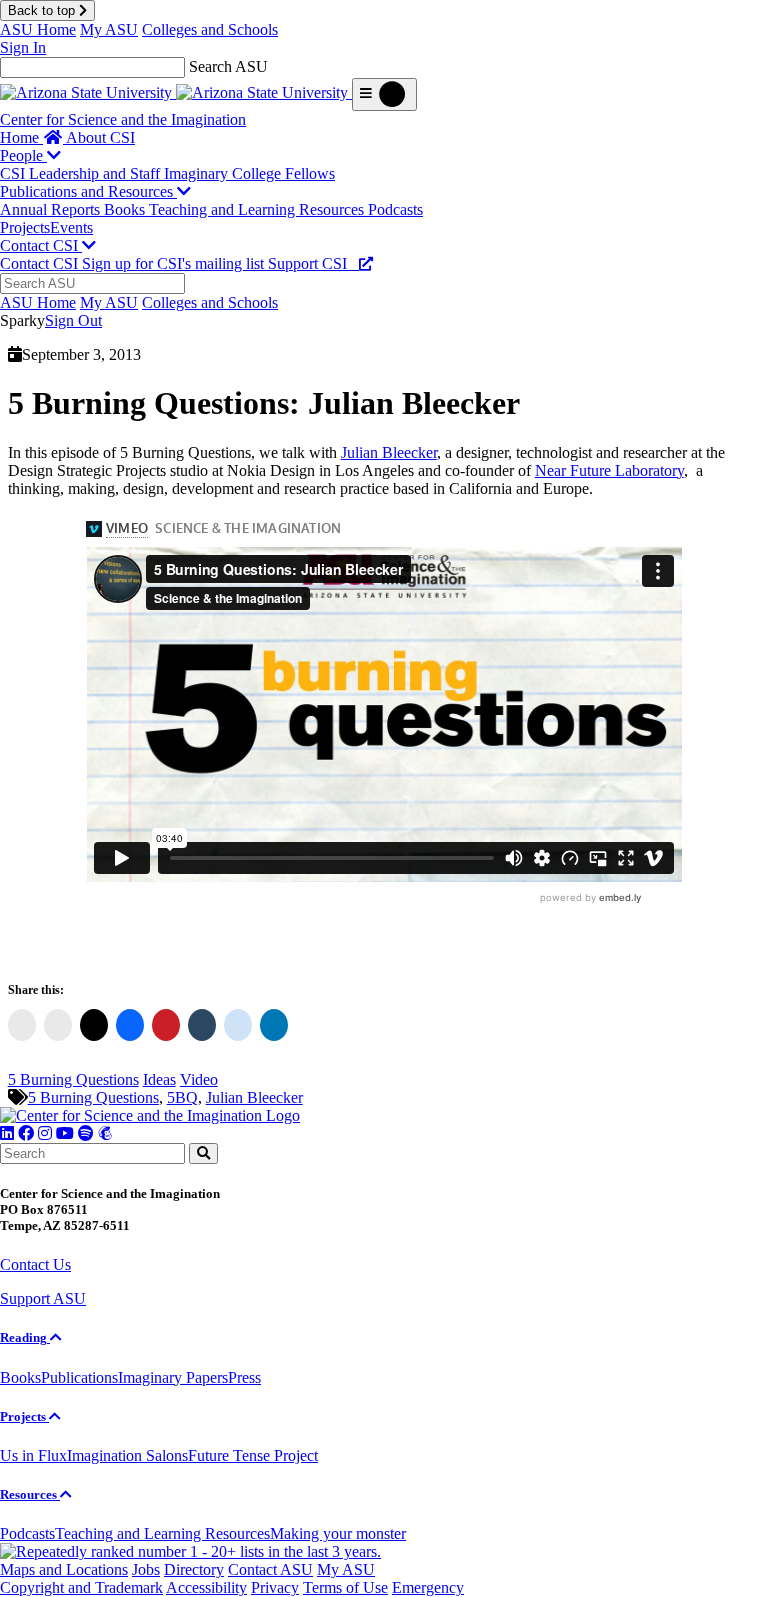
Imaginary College (224, 173)
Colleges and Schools (210, 29)
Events (71, 227)
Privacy (275, 1587)
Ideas (159, 1079)
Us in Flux (33, 1455)
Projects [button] (24, 1416)
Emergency (428, 1587)
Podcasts (395, 209)
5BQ (182, 1097)
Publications (79, 1377)
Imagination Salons (127, 1455)
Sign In (23, 47)
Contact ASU (270, 1569)
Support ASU (43, 1298)
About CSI (100, 137)
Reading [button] (25, 1337)
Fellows (310, 173)
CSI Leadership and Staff (82, 173)
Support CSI (313, 263)
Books (126, 209)
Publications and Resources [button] (88, 191)
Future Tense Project (253, 1455)
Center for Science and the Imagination (123, 119)
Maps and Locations (64, 1569)
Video (199, 1079)
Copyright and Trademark (81, 1587)
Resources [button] (30, 1494)
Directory (194, 1569)
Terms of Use (345, 1587)
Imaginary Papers (173, 1377)
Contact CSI (41, 263)
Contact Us (35, 1264)
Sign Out (73, 320)
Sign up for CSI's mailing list (175, 263)
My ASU (109, 29)
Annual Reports (52, 209)
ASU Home (38, 29)
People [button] (23, 155)
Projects (25, 227)
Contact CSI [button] (41, 245)
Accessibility (206, 1587)
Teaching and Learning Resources (258, 209)
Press (244, 1377)
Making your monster (338, 1533)
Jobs (146, 1569)
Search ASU (228, 66)
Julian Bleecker (389, 452)
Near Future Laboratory (609, 470)
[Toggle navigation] (384, 94)
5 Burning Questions (73, 1079)
